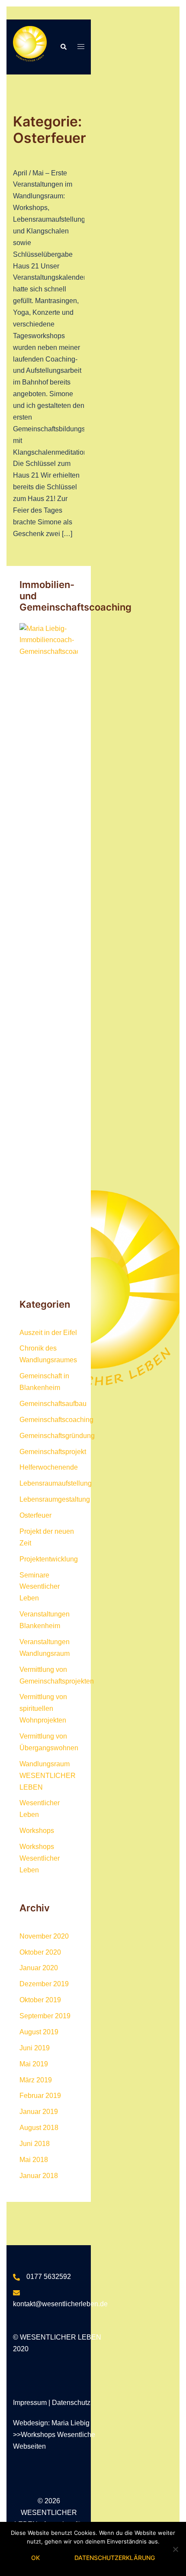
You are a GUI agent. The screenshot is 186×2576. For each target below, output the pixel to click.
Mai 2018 (34, 2160)
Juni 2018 (35, 2144)
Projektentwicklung (49, 1559)
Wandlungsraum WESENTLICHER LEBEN (48, 1776)
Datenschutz (71, 2403)
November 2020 (44, 1936)
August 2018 (39, 2128)
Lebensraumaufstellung (56, 1483)
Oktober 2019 (40, 2000)
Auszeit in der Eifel (48, 1333)
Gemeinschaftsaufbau (53, 1404)
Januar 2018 (39, 2176)
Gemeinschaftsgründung (57, 1436)
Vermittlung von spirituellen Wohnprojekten (43, 1708)
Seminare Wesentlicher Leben (40, 1587)
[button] (63, 47)
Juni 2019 (35, 2048)
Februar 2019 (40, 2096)
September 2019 (45, 2016)
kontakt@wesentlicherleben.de (60, 2304)
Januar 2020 (39, 1968)
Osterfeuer (35, 1515)
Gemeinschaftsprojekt (53, 1452)
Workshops (37, 1831)
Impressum (31, 2403)
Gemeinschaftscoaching (56, 1420)
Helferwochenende (49, 1467)
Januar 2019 (39, 2112)
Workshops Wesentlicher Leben (40, 1858)
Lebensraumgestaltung (55, 1499)
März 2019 (36, 2080)
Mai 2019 (34, 2064)
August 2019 (39, 2032)
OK (35, 2558)
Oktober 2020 (40, 1952)
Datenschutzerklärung (115, 2558)
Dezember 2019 (44, 1984)
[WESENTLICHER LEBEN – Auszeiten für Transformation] (30, 47)
